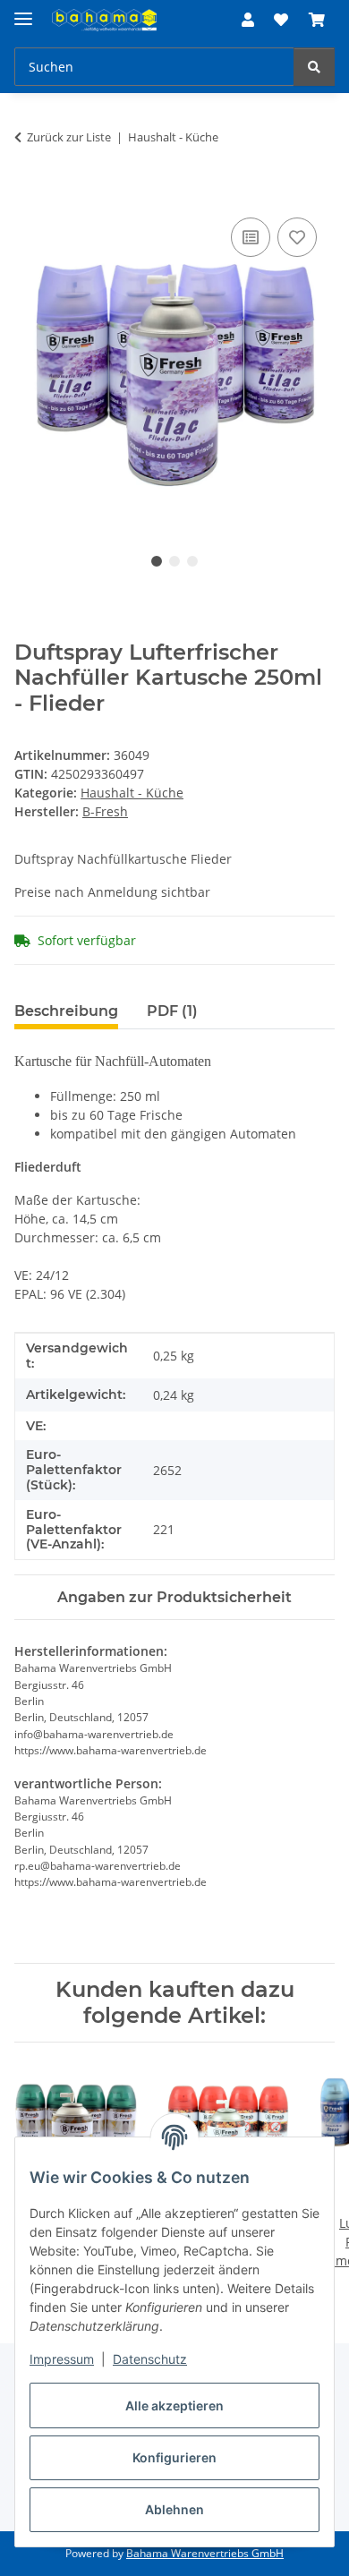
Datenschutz (150, 2359)
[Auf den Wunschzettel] (297, 237)
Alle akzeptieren (174, 2405)
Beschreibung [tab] (66, 1011)
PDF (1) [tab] (172, 1011)
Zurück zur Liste (69, 137)
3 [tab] (192, 561)
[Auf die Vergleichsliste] (251, 237)
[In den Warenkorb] (29, 193)
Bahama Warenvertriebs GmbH (205, 2553)
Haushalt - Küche (132, 793)
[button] (248, 20)
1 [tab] (157, 561)
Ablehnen (174, 2509)
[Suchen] (314, 67)
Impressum (62, 2359)
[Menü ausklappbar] (23, 11)
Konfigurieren (174, 2457)
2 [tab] (174, 561)
